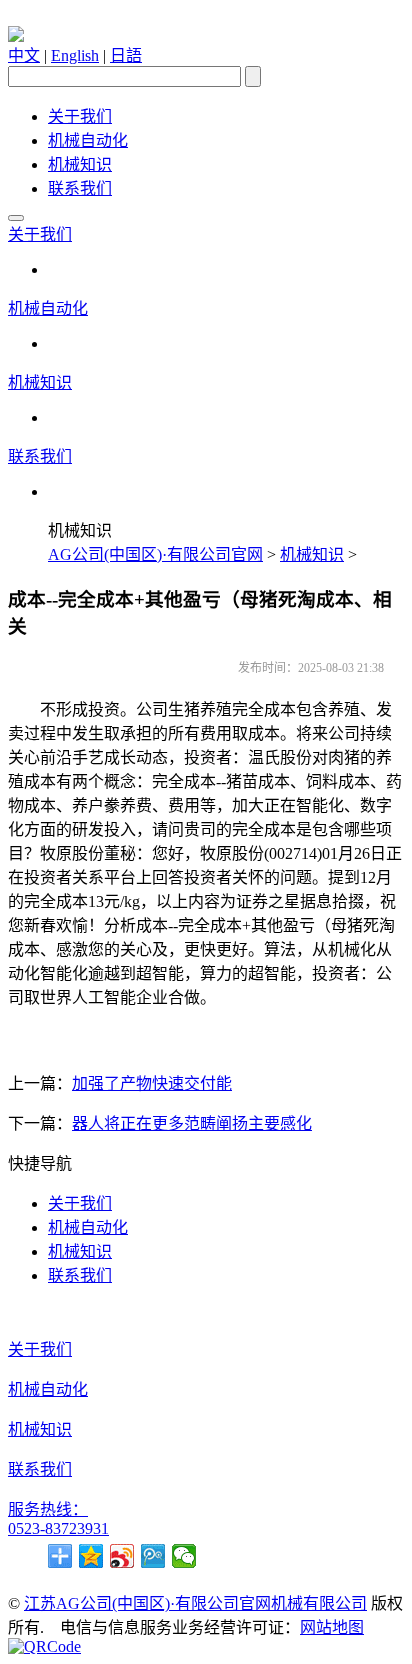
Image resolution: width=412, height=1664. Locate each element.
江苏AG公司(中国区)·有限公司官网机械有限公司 (195, 1603)
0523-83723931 (58, 1528)
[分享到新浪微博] (122, 1556)
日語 (126, 55)
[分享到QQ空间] (91, 1556)
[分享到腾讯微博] (153, 1556)
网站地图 (332, 1627)
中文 (24, 55)
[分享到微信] (184, 1556)
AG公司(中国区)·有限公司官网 (155, 554)
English (75, 55)
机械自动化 (88, 140)
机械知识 (80, 164)
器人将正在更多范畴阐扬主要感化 (192, 1123)
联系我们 (80, 188)
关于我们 (80, 116)
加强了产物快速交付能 (152, 1083)
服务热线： (48, 1509)
